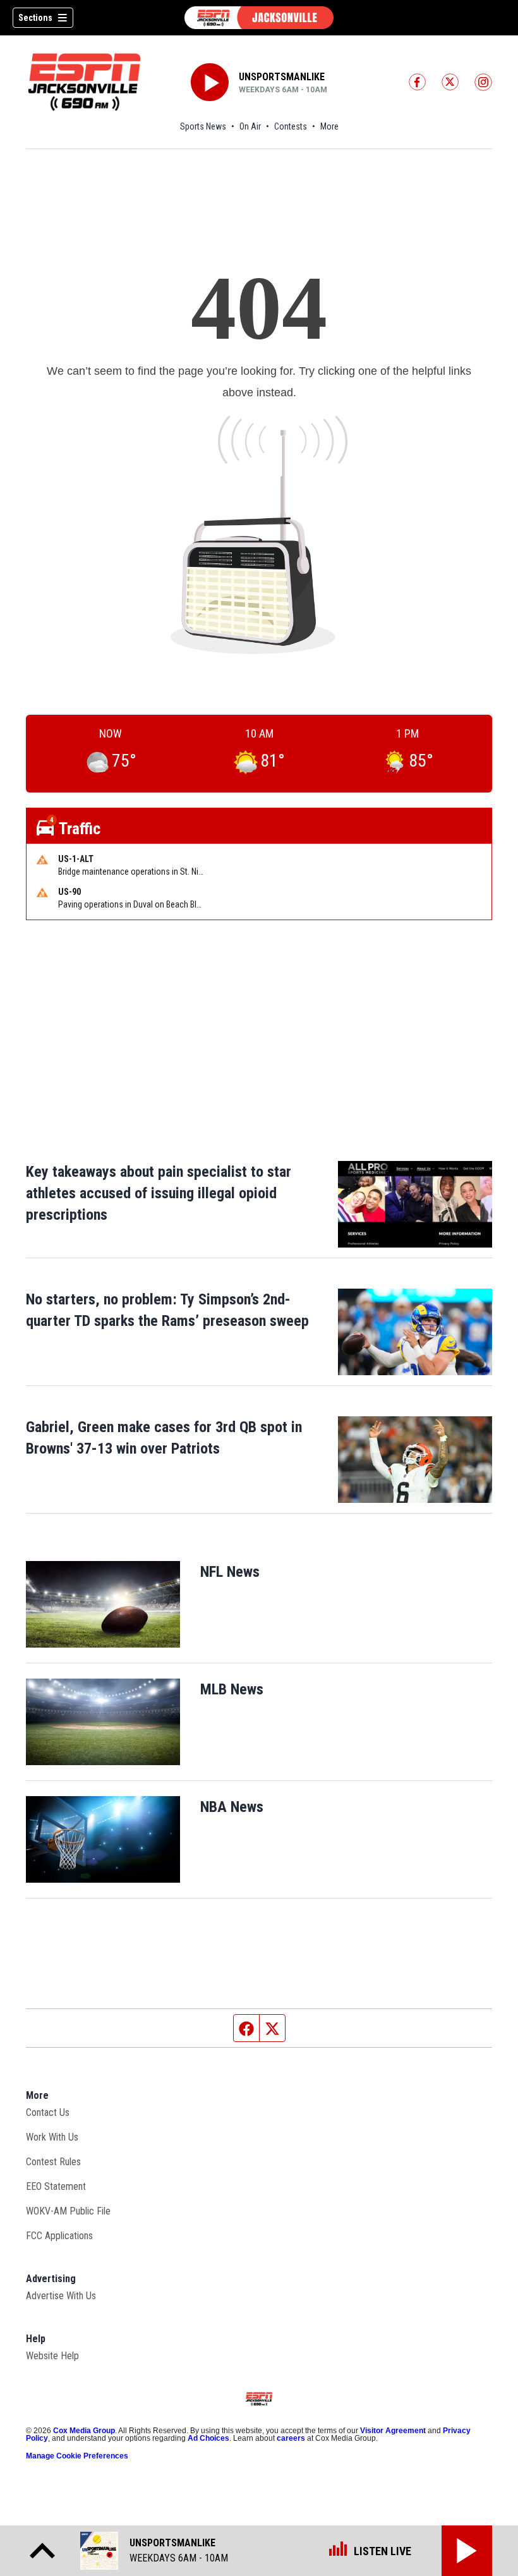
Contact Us (48, 2112)
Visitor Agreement (393, 2431)
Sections (35, 18)
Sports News (203, 126)
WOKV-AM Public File (68, 2211)
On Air (250, 126)
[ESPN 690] (259, 18)
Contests (291, 126)
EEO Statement (56, 2186)
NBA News (232, 1807)
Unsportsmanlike (282, 77)
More (329, 126)
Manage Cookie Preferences (77, 2456)
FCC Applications (59, 2236)
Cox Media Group (84, 2431)
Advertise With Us (61, 2296)
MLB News (232, 1689)
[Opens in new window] (103, 1604)
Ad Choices (208, 2438)
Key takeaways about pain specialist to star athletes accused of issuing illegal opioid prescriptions (159, 1193)
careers (291, 2438)
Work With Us (52, 2137)
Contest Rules (53, 2162)
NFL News (230, 1572)
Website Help (52, 2356)
